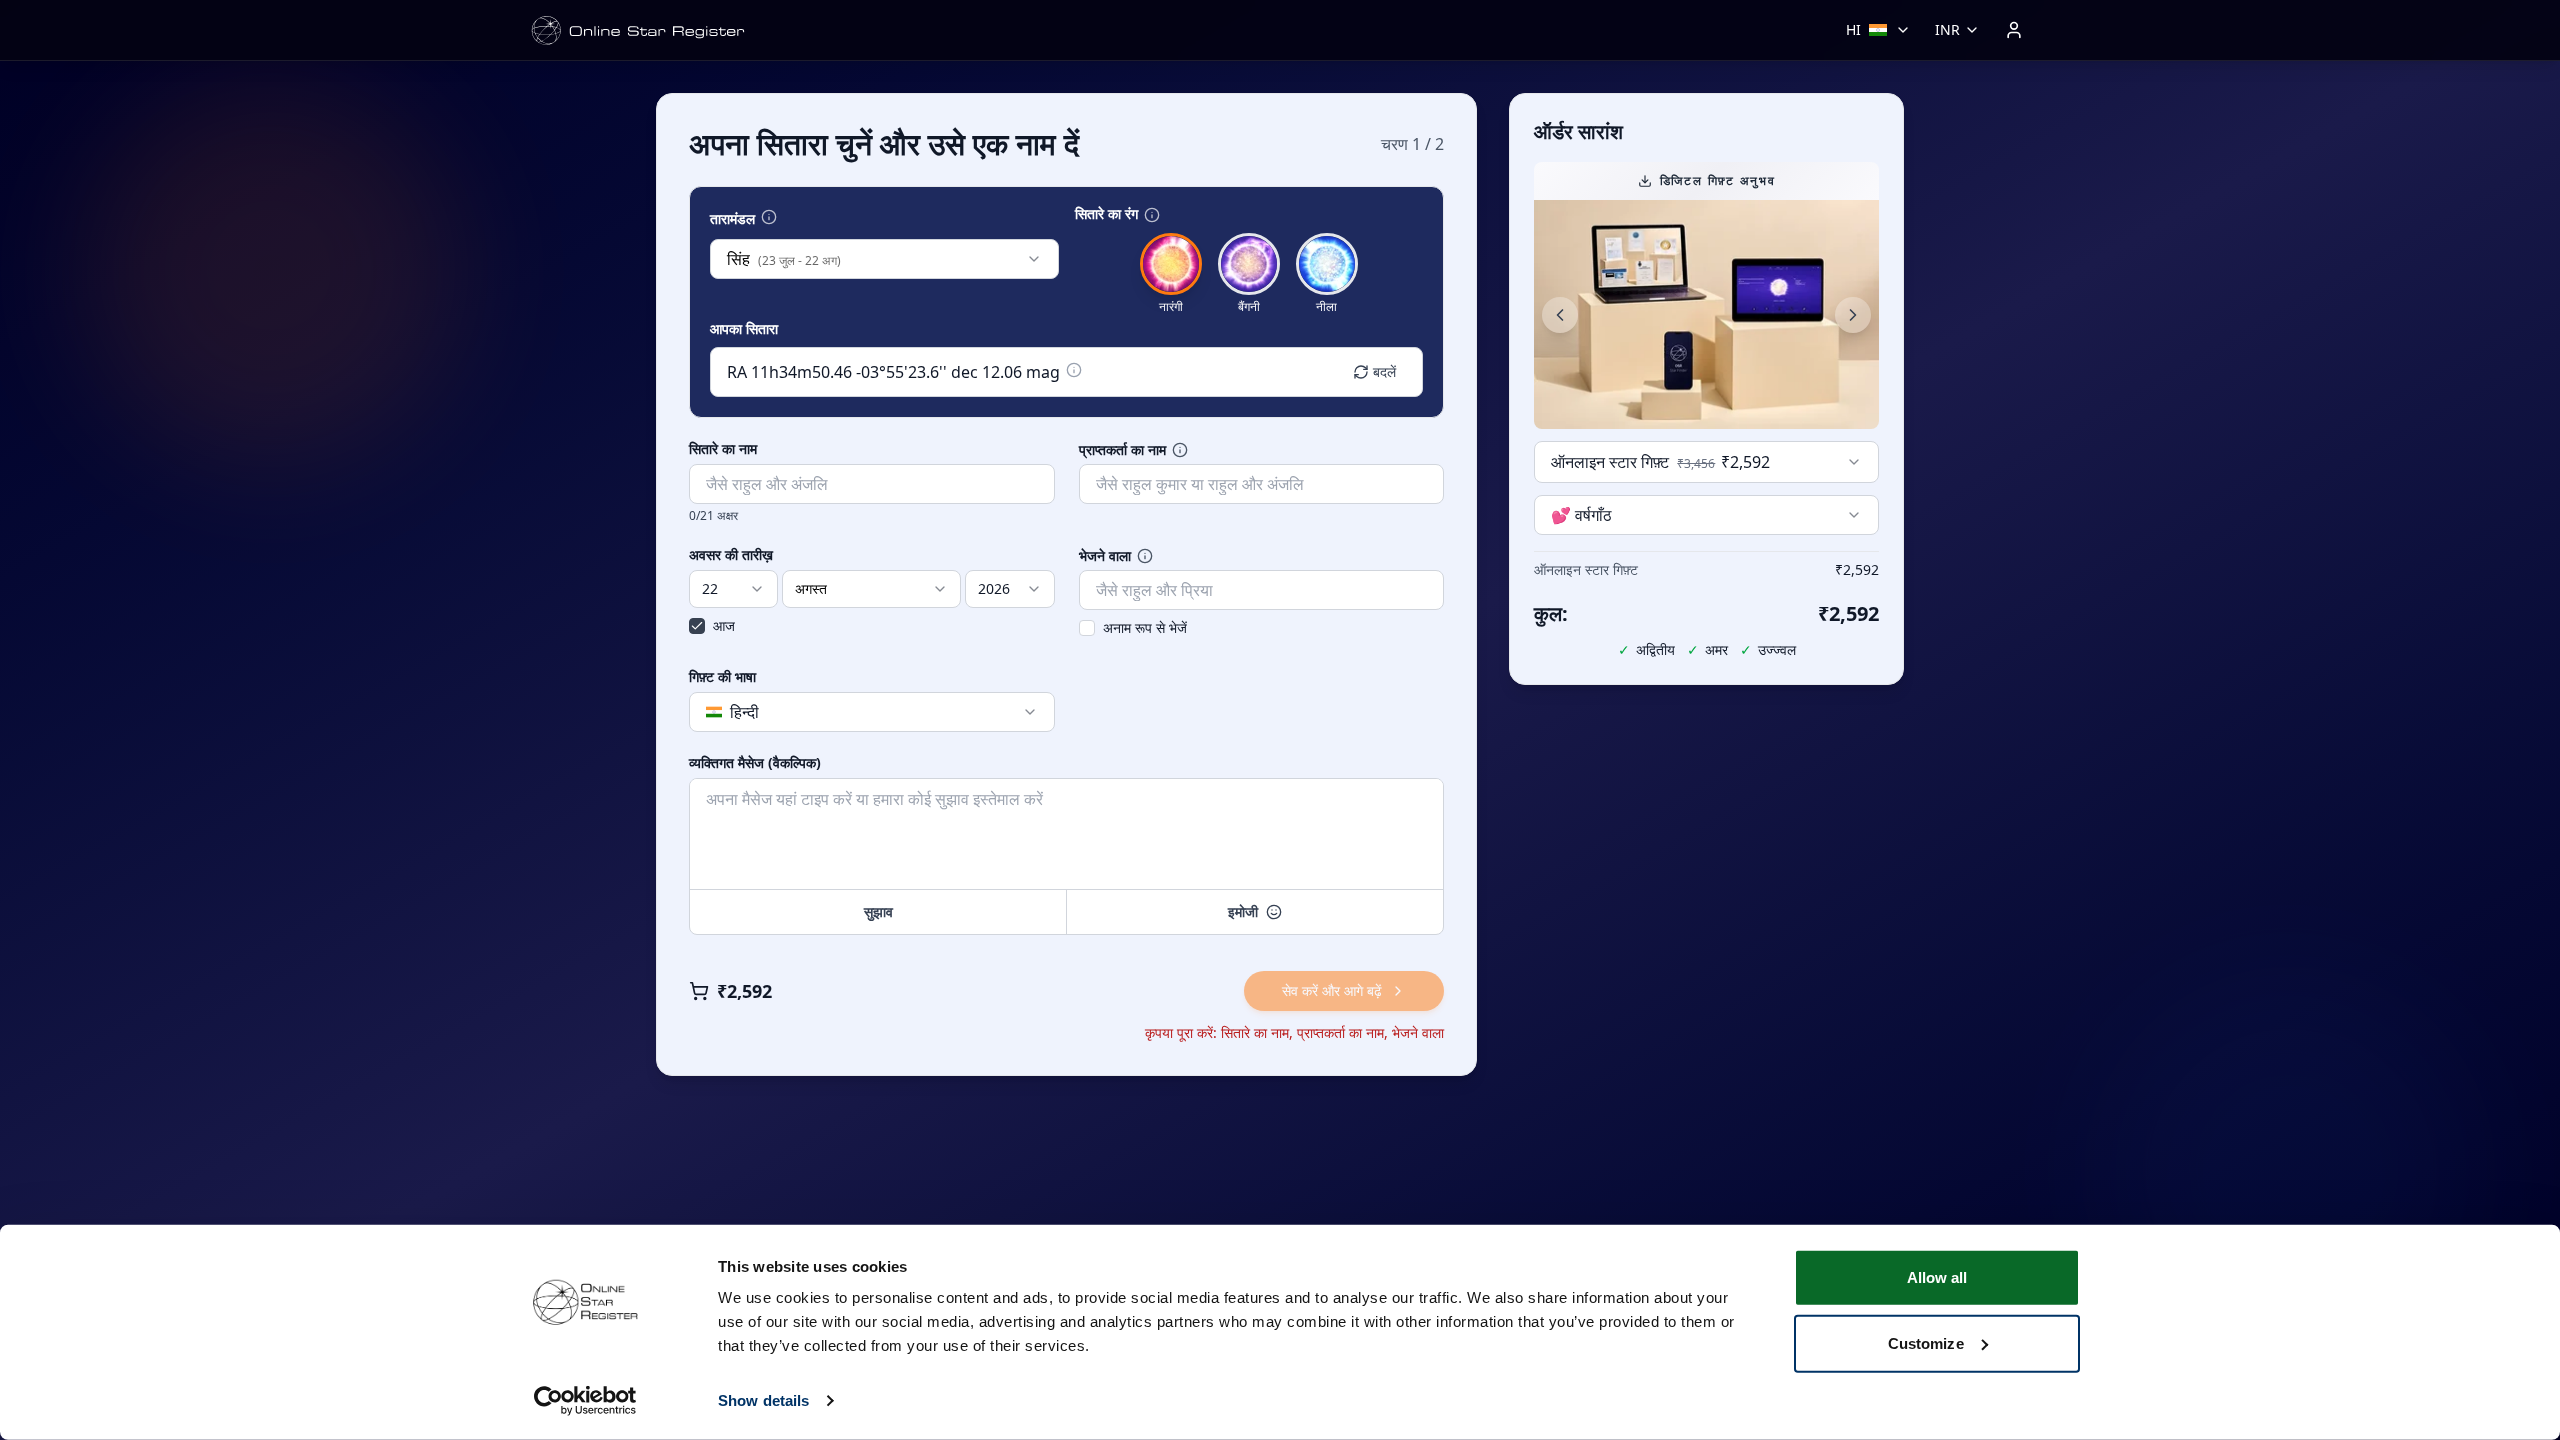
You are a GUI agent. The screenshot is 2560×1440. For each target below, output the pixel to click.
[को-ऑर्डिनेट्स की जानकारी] (1074, 370)
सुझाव (878, 911)
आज (724, 625)
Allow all (1937, 1277)
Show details (763, 1400)
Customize (1926, 1342)
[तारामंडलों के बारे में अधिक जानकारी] (769, 217)
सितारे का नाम (723, 449)
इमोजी (1243, 911)
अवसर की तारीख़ (731, 555)
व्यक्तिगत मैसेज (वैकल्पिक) (755, 763)
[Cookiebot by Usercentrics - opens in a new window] (585, 1401)
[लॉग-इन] (2014, 30)
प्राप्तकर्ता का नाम (1122, 450)
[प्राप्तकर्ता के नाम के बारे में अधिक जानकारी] (1180, 450)
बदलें (1384, 371)
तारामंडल (732, 219)
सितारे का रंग (1106, 214)
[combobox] (884, 259)
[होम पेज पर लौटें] (638, 30)
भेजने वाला (1105, 556)
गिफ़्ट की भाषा (722, 677)
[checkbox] (697, 626)
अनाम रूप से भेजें (1145, 627)
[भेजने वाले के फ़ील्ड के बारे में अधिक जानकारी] (1145, 556)
